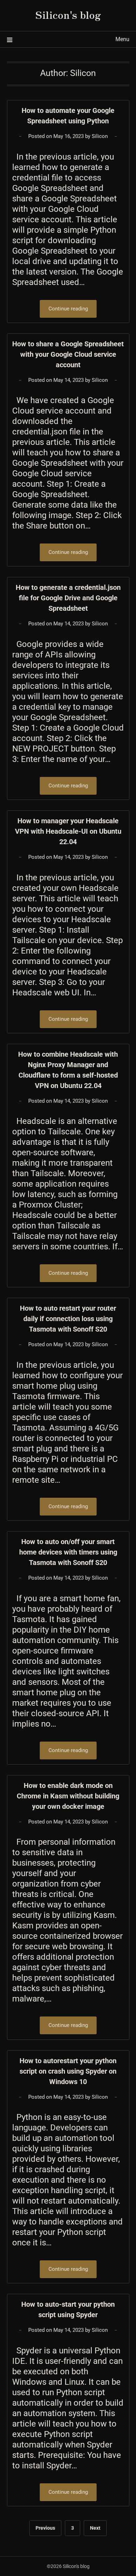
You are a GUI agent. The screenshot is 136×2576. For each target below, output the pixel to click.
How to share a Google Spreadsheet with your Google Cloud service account (68, 354)
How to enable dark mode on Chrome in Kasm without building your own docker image (68, 1796)
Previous (45, 2528)
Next (95, 2528)
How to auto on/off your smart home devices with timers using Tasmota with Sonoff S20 (68, 1552)
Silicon (100, 136)
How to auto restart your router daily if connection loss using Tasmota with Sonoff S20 (68, 1319)
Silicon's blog (68, 14)
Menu (122, 39)
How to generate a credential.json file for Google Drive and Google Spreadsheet (68, 598)
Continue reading (68, 309)
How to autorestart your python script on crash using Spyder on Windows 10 (68, 2071)
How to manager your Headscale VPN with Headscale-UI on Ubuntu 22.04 (68, 831)
